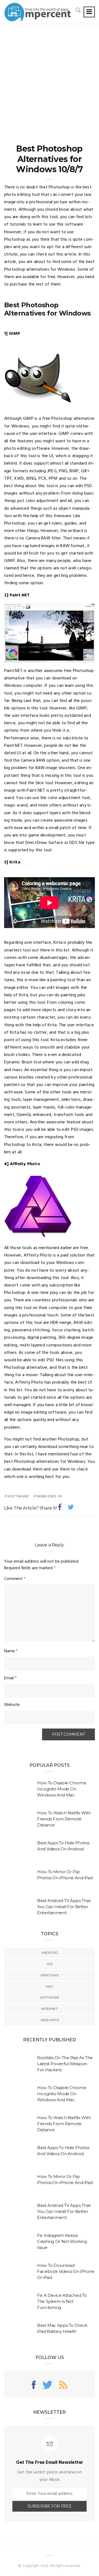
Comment (15, 1579)
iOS (50, 1964)
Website (12, 1705)
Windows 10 (49, 1497)
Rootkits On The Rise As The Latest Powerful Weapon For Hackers (65, 2064)
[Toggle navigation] (89, 12)
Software (18, 1497)
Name (11, 1651)
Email (10, 1678)
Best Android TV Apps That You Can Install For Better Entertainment (64, 1907)
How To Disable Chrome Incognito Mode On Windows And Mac (62, 1789)
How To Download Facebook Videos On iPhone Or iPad (66, 2271)
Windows (50, 1975)
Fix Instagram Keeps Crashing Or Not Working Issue (62, 2241)
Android (50, 1953)
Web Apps (50, 2020)
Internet (50, 2009)
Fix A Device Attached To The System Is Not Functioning (62, 2301)
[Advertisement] (50, 76)
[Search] (78, 10)
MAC (50, 1986)
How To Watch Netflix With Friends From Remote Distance (64, 1819)
